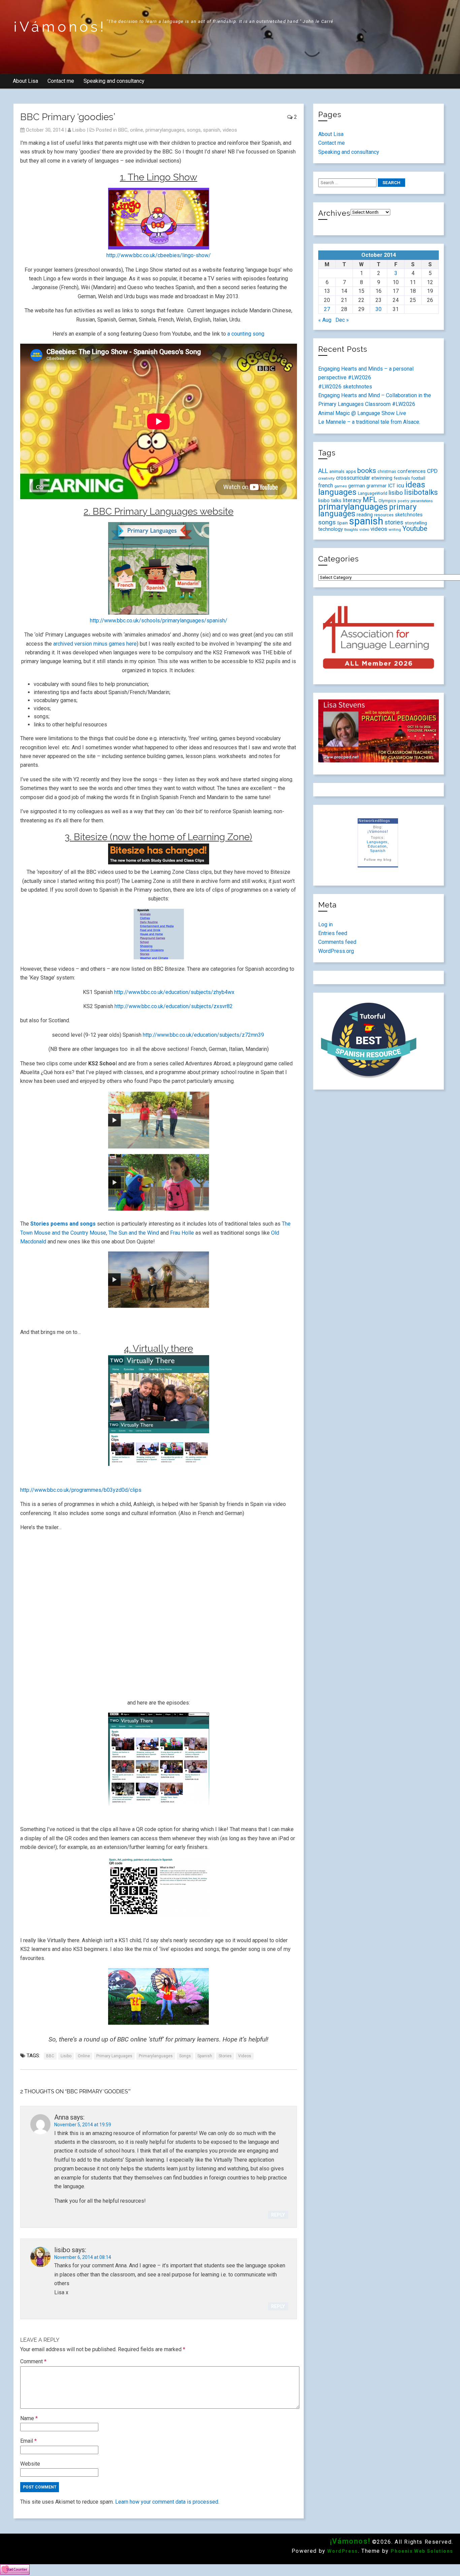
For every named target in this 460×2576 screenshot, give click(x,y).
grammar (376, 486)
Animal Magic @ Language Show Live (362, 413)
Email (28, 2441)
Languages (377, 842)
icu (400, 485)
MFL (370, 500)
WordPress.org (336, 951)
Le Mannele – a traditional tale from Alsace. (369, 422)
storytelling (416, 523)
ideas (415, 485)
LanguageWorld (373, 493)
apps (351, 471)
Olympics (387, 501)
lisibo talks (330, 501)
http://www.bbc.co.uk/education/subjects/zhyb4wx (174, 992)
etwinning (382, 478)
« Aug (325, 320)
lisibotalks (421, 492)
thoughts (351, 530)
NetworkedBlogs (374, 821)
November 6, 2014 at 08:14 (83, 2257)
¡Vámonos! (60, 27)
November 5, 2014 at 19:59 (83, 2125)
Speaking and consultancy (114, 81)
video (364, 529)
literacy (352, 500)
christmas (387, 472)
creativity (326, 478)
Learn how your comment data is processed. (167, 2502)
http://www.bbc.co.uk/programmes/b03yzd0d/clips (81, 1490)
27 (327, 309)
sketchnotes (409, 515)
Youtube (415, 528)
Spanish (378, 851)
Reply (278, 2215)
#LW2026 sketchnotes (345, 387)
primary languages (114, 2056)
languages (337, 492)
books (367, 471)
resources (384, 515)
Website (30, 2464)
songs (194, 130)
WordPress (342, 2551)
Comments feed (337, 942)
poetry (403, 501)
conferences (412, 471)
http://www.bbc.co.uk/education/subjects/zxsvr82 (174, 1006)
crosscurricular (353, 478)
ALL (323, 471)
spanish (212, 130)
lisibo (79, 130)
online (137, 130)
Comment (33, 2361)
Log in (325, 924)
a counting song (246, 334)
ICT (392, 486)
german (357, 486)
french (326, 486)
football (418, 478)
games (341, 486)
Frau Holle (182, 1233)
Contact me (61, 81)
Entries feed (333, 933)
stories (225, 2056)
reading (365, 515)
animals (337, 471)
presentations (422, 501)
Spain (342, 523)
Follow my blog (378, 860)
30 (379, 309)
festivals (402, 478)
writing (395, 529)
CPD (432, 471)
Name (29, 2418)
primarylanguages (165, 130)
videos (230, 130)
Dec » (342, 320)
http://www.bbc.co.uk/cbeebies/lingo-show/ (159, 255)
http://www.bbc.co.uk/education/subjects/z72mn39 (204, 1035)
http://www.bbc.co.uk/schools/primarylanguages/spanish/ (159, 621)
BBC (123, 130)
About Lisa (25, 81)
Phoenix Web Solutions (422, 2551)
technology (331, 529)
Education (377, 846)
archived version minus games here (95, 644)
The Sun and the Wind (134, 1233)
